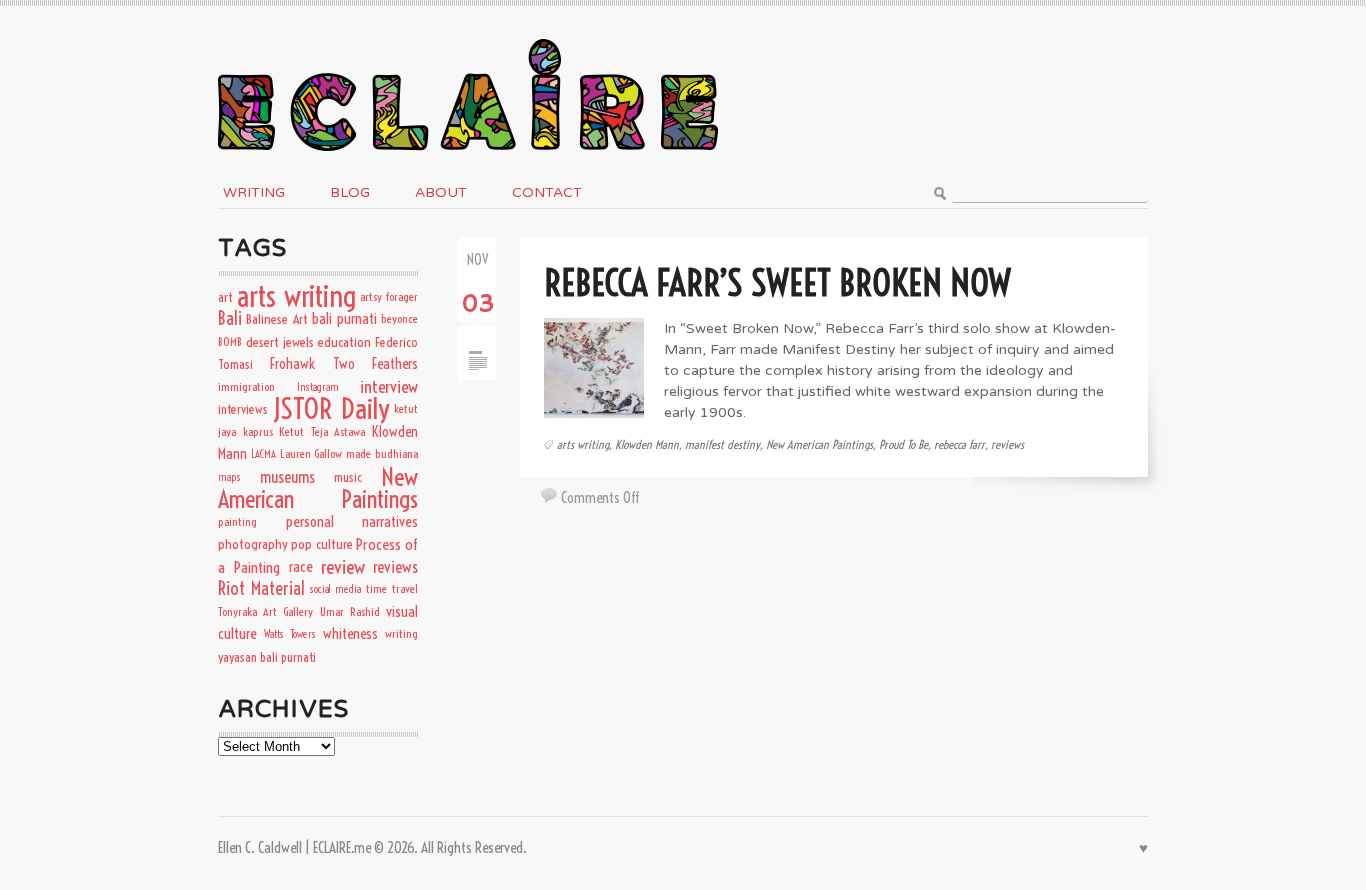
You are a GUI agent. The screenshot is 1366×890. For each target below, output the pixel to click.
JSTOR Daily (330, 408)
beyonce (399, 318)
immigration (246, 386)
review (343, 567)
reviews (1007, 444)
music (348, 477)
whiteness (350, 634)
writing (401, 633)
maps (229, 477)
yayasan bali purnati (267, 657)
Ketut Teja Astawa (322, 431)
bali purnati (344, 318)
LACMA (263, 454)
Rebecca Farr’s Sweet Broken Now (777, 282)
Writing (254, 192)
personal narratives (352, 521)
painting (237, 521)
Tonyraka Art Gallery (265, 611)
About (441, 192)
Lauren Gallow (311, 453)
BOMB (230, 341)
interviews (243, 409)
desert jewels (280, 342)
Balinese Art (276, 319)
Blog (350, 192)
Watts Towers (289, 634)
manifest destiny (722, 444)
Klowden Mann (647, 444)
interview (389, 386)
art (225, 297)
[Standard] (477, 335)
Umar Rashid (350, 611)
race (301, 566)
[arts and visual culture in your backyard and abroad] (468, 33)
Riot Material (261, 588)
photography (253, 544)
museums (287, 477)
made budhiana (382, 453)
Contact (547, 192)
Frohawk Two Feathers (344, 364)
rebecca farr (959, 444)
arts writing (583, 444)
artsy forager (389, 296)
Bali (230, 318)
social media (335, 589)
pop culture (321, 544)
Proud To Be (903, 444)
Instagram (318, 387)
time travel (392, 588)
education (344, 342)
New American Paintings (819, 444)
